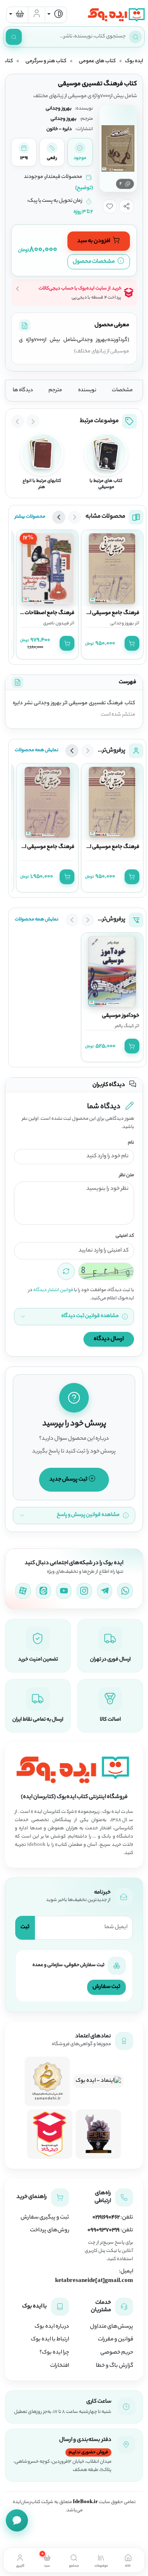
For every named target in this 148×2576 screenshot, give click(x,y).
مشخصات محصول (94, 262)
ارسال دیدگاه (109, 1339)
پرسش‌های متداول (112, 2327)
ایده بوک (134, 61)
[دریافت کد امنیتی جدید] (66, 1271)
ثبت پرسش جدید (69, 1480)
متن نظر (127, 1176)
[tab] (128, 2560)
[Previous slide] (33, 421)
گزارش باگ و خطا (114, 2366)
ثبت (25, 1927)
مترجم (55, 390)
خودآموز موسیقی (121, 1016)
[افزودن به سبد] (132, 643)
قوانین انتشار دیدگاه (53, 1290)
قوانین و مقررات (116, 2340)
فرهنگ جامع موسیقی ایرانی (110, 613)
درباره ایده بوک (52, 2327)
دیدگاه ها (23, 390)
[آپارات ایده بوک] (23, 1591)
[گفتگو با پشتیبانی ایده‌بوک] (17, 2520)
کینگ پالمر (125, 1026)
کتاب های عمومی (97, 61)
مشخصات (122, 390)
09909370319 (104, 2230)
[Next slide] (18, 421)
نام (131, 1143)
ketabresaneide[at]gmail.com (94, 2281)
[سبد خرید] (17, 15)
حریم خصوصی (117, 2353)
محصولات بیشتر (30, 517)
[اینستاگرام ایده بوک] (84, 1591)
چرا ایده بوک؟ (54, 2353)
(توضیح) (84, 188)
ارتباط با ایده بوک (50, 2340)
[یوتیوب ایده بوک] (64, 1591)
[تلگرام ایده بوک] (105, 1591)
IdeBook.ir (85, 2502)
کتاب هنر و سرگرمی (46, 61)
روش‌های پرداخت (50, 2230)
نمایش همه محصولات (37, 750)
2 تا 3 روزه (83, 212)
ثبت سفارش (106, 1987)
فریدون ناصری (56, 624)
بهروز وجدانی (122, 624)
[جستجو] (14, 37)
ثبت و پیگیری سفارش (45, 2218)
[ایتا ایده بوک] (44, 1591)
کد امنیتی (125, 1236)
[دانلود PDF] (25, 325)
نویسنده (87, 390)
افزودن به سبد (94, 241)
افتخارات (60, 2366)
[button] (126, 206)
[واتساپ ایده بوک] (125, 1591)
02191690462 (106, 2218)
